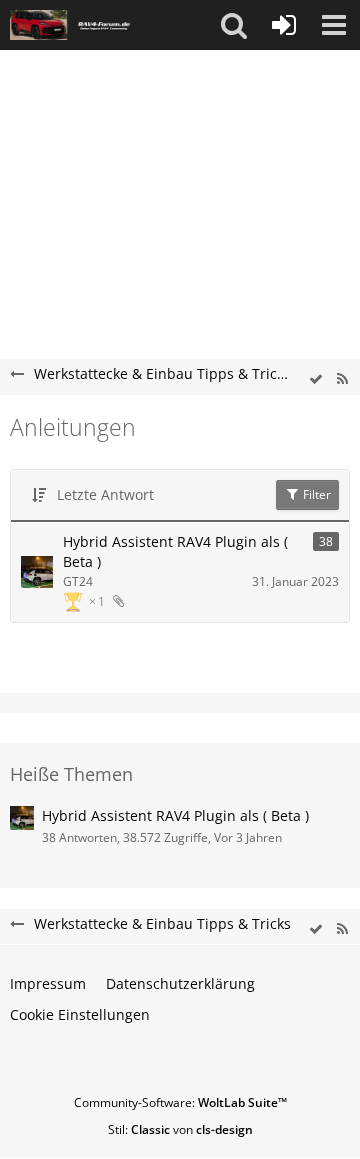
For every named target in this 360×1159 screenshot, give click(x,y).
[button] (234, 25)
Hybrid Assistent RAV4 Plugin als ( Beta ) (175, 552)
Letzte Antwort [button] (105, 494)
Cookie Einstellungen (80, 1014)
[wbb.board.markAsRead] (316, 379)
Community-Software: (180, 1102)
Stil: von (180, 1129)
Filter (315, 494)
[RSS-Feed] (342, 379)
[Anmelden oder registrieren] (284, 25)
